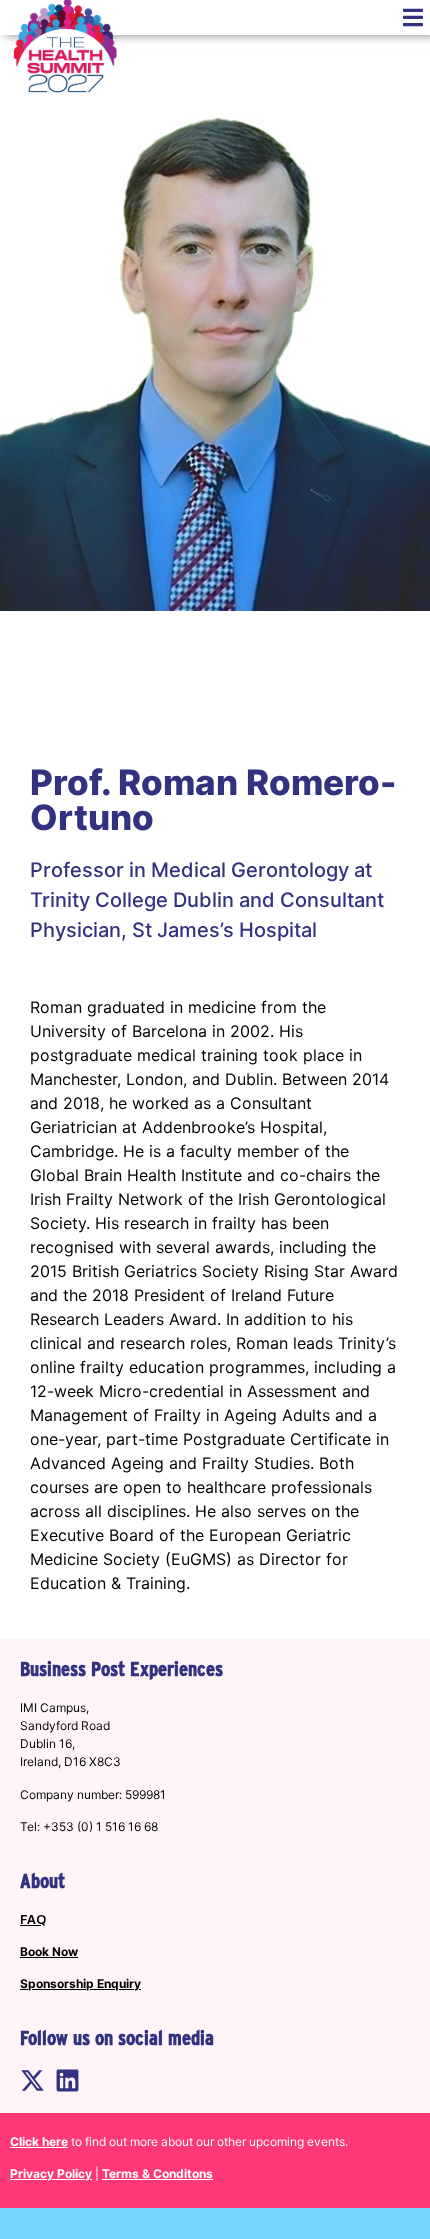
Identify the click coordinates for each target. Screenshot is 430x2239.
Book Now (49, 1951)
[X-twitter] (32, 2080)
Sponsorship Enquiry (80, 1983)
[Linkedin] (67, 2080)
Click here (39, 2141)
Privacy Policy (51, 2173)
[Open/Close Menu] (412, 17)
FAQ (33, 1920)
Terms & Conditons (157, 2173)
